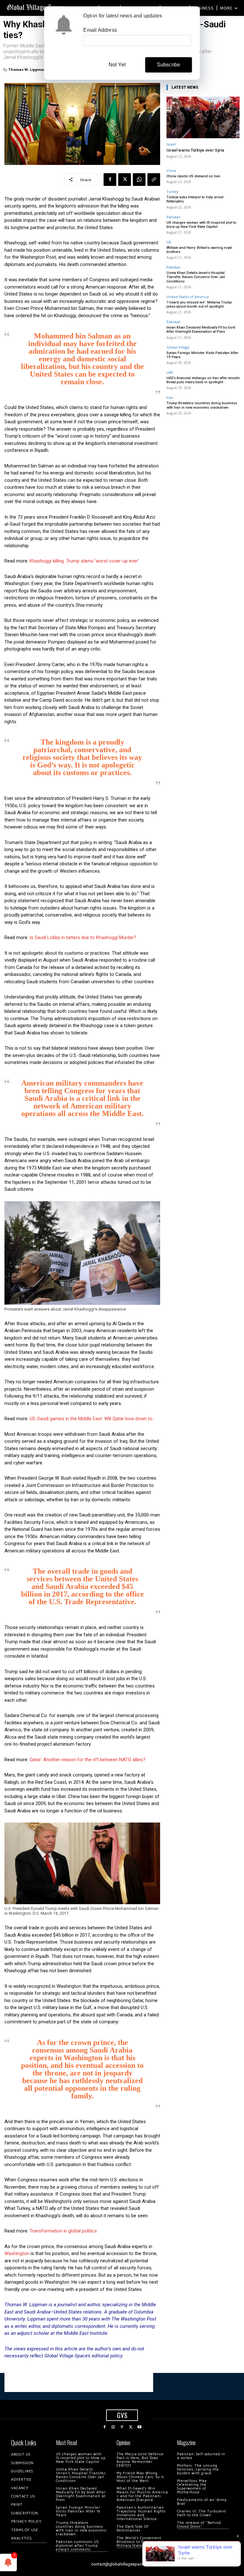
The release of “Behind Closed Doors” (199, 2525)
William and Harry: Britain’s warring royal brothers (199, 250)
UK (169, 242)
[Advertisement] (79, 2382)
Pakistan (173, 217)
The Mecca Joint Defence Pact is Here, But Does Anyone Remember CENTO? (140, 2460)
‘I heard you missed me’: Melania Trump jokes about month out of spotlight (199, 304)
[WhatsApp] (139, 180)
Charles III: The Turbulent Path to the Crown (202, 2513)
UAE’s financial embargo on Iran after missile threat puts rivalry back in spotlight (203, 380)
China (171, 170)
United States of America (188, 297)
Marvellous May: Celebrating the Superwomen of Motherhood (192, 2487)
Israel (171, 144)
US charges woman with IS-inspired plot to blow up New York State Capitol (201, 225)
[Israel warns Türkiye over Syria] (203, 117)
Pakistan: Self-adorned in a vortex (201, 2456)
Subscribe (169, 65)
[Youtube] (139, 2427)
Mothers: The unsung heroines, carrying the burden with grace (198, 2469)
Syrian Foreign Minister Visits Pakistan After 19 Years (202, 355)
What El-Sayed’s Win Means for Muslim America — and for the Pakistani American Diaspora (142, 2494)
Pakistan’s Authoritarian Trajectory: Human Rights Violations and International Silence (141, 2513)
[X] (125, 180)
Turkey (173, 191)
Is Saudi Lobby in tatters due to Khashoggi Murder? (83, 937)
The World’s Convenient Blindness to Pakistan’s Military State (139, 2542)
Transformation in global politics (63, 2231)
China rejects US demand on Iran (193, 176)
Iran (170, 397)
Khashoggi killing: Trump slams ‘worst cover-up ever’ (84, 561)
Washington (17, 2253)
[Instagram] (113, 2427)
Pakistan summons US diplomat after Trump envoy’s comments (77, 2546)
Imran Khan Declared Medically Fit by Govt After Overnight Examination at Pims (201, 330)
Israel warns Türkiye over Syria (195, 150)
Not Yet (117, 65)
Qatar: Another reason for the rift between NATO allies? (88, 1760)
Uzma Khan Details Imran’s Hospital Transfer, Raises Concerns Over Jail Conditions (196, 277)
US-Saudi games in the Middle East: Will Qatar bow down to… (92, 1419)
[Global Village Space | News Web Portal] (36, 7)
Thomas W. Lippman (27, 69)
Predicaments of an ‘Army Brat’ (202, 2502)
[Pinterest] (122, 2427)
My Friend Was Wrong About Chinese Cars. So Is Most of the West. (140, 2477)
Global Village (178, 347)
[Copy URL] (154, 180)
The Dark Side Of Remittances (133, 2528)
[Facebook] (110, 180)
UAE (170, 372)
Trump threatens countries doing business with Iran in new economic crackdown (202, 405)
